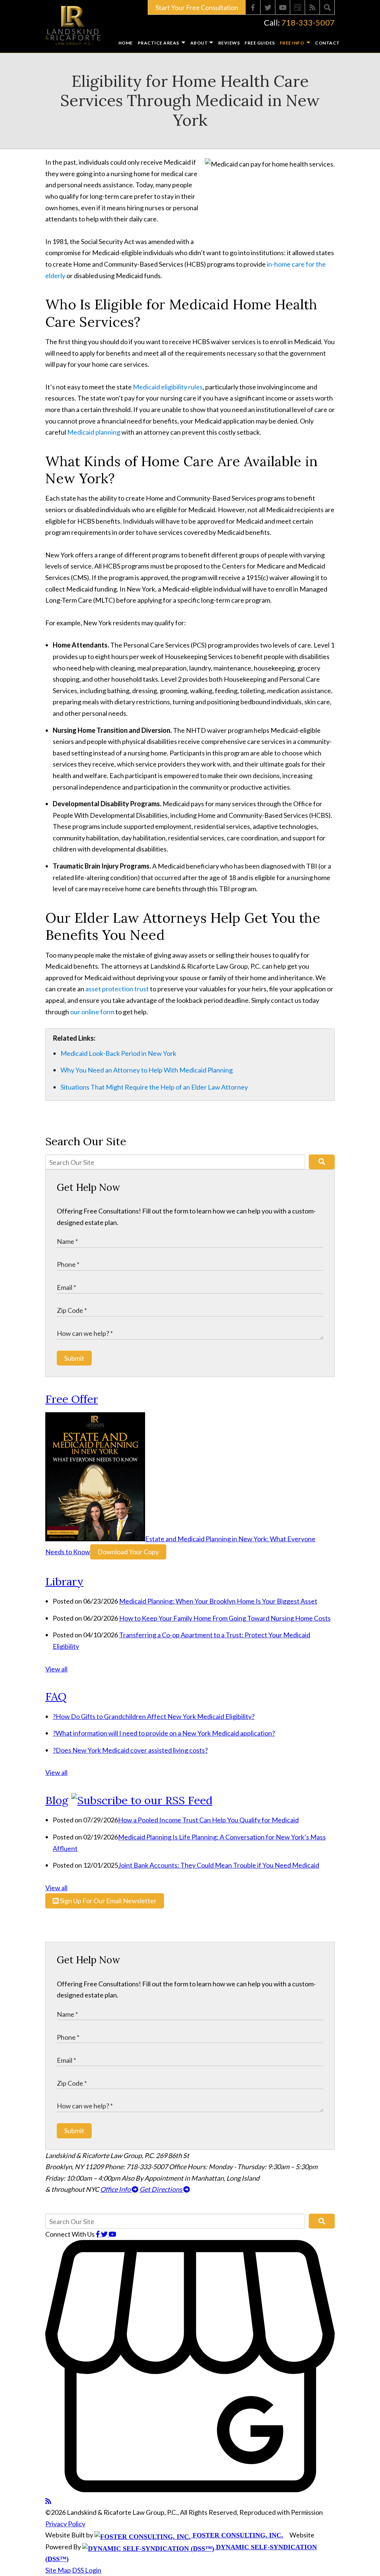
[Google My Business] (298, 7)
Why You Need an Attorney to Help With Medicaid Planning (147, 1070)
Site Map (58, 2570)
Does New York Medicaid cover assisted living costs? (130, 1750)
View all (56, 1669)
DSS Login (87, 2570)
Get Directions (161, 2189)
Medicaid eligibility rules (168, 387)
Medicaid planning (94, 432)
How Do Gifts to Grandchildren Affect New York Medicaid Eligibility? (154, 1716)
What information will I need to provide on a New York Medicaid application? (164, 1733)
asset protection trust (117, 989)
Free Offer (72, 1399)
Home (126, 43)
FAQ (56, 1696)
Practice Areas (159, 43)
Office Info (116, 2189)
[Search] (327, 7)
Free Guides (260, 43)
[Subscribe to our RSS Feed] (142, 1800)
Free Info (292, 43)
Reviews (229, 43)
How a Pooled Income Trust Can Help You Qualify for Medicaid (208, 1820)
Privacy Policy (65, 2524)
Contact (327, 43)
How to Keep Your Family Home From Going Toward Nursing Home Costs (225, 1618)
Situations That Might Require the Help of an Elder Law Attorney (154, 1087)
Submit (74, 1358)
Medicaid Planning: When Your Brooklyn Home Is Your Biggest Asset (218, 1601)
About (199, 43)
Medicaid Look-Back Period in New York (118, 1053)
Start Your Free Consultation (197, 7)
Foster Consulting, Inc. (237, 2535)
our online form (92, 1012)
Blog (57, 1800)
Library (64, 1581)
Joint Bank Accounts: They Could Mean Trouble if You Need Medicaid (219, 1865)
